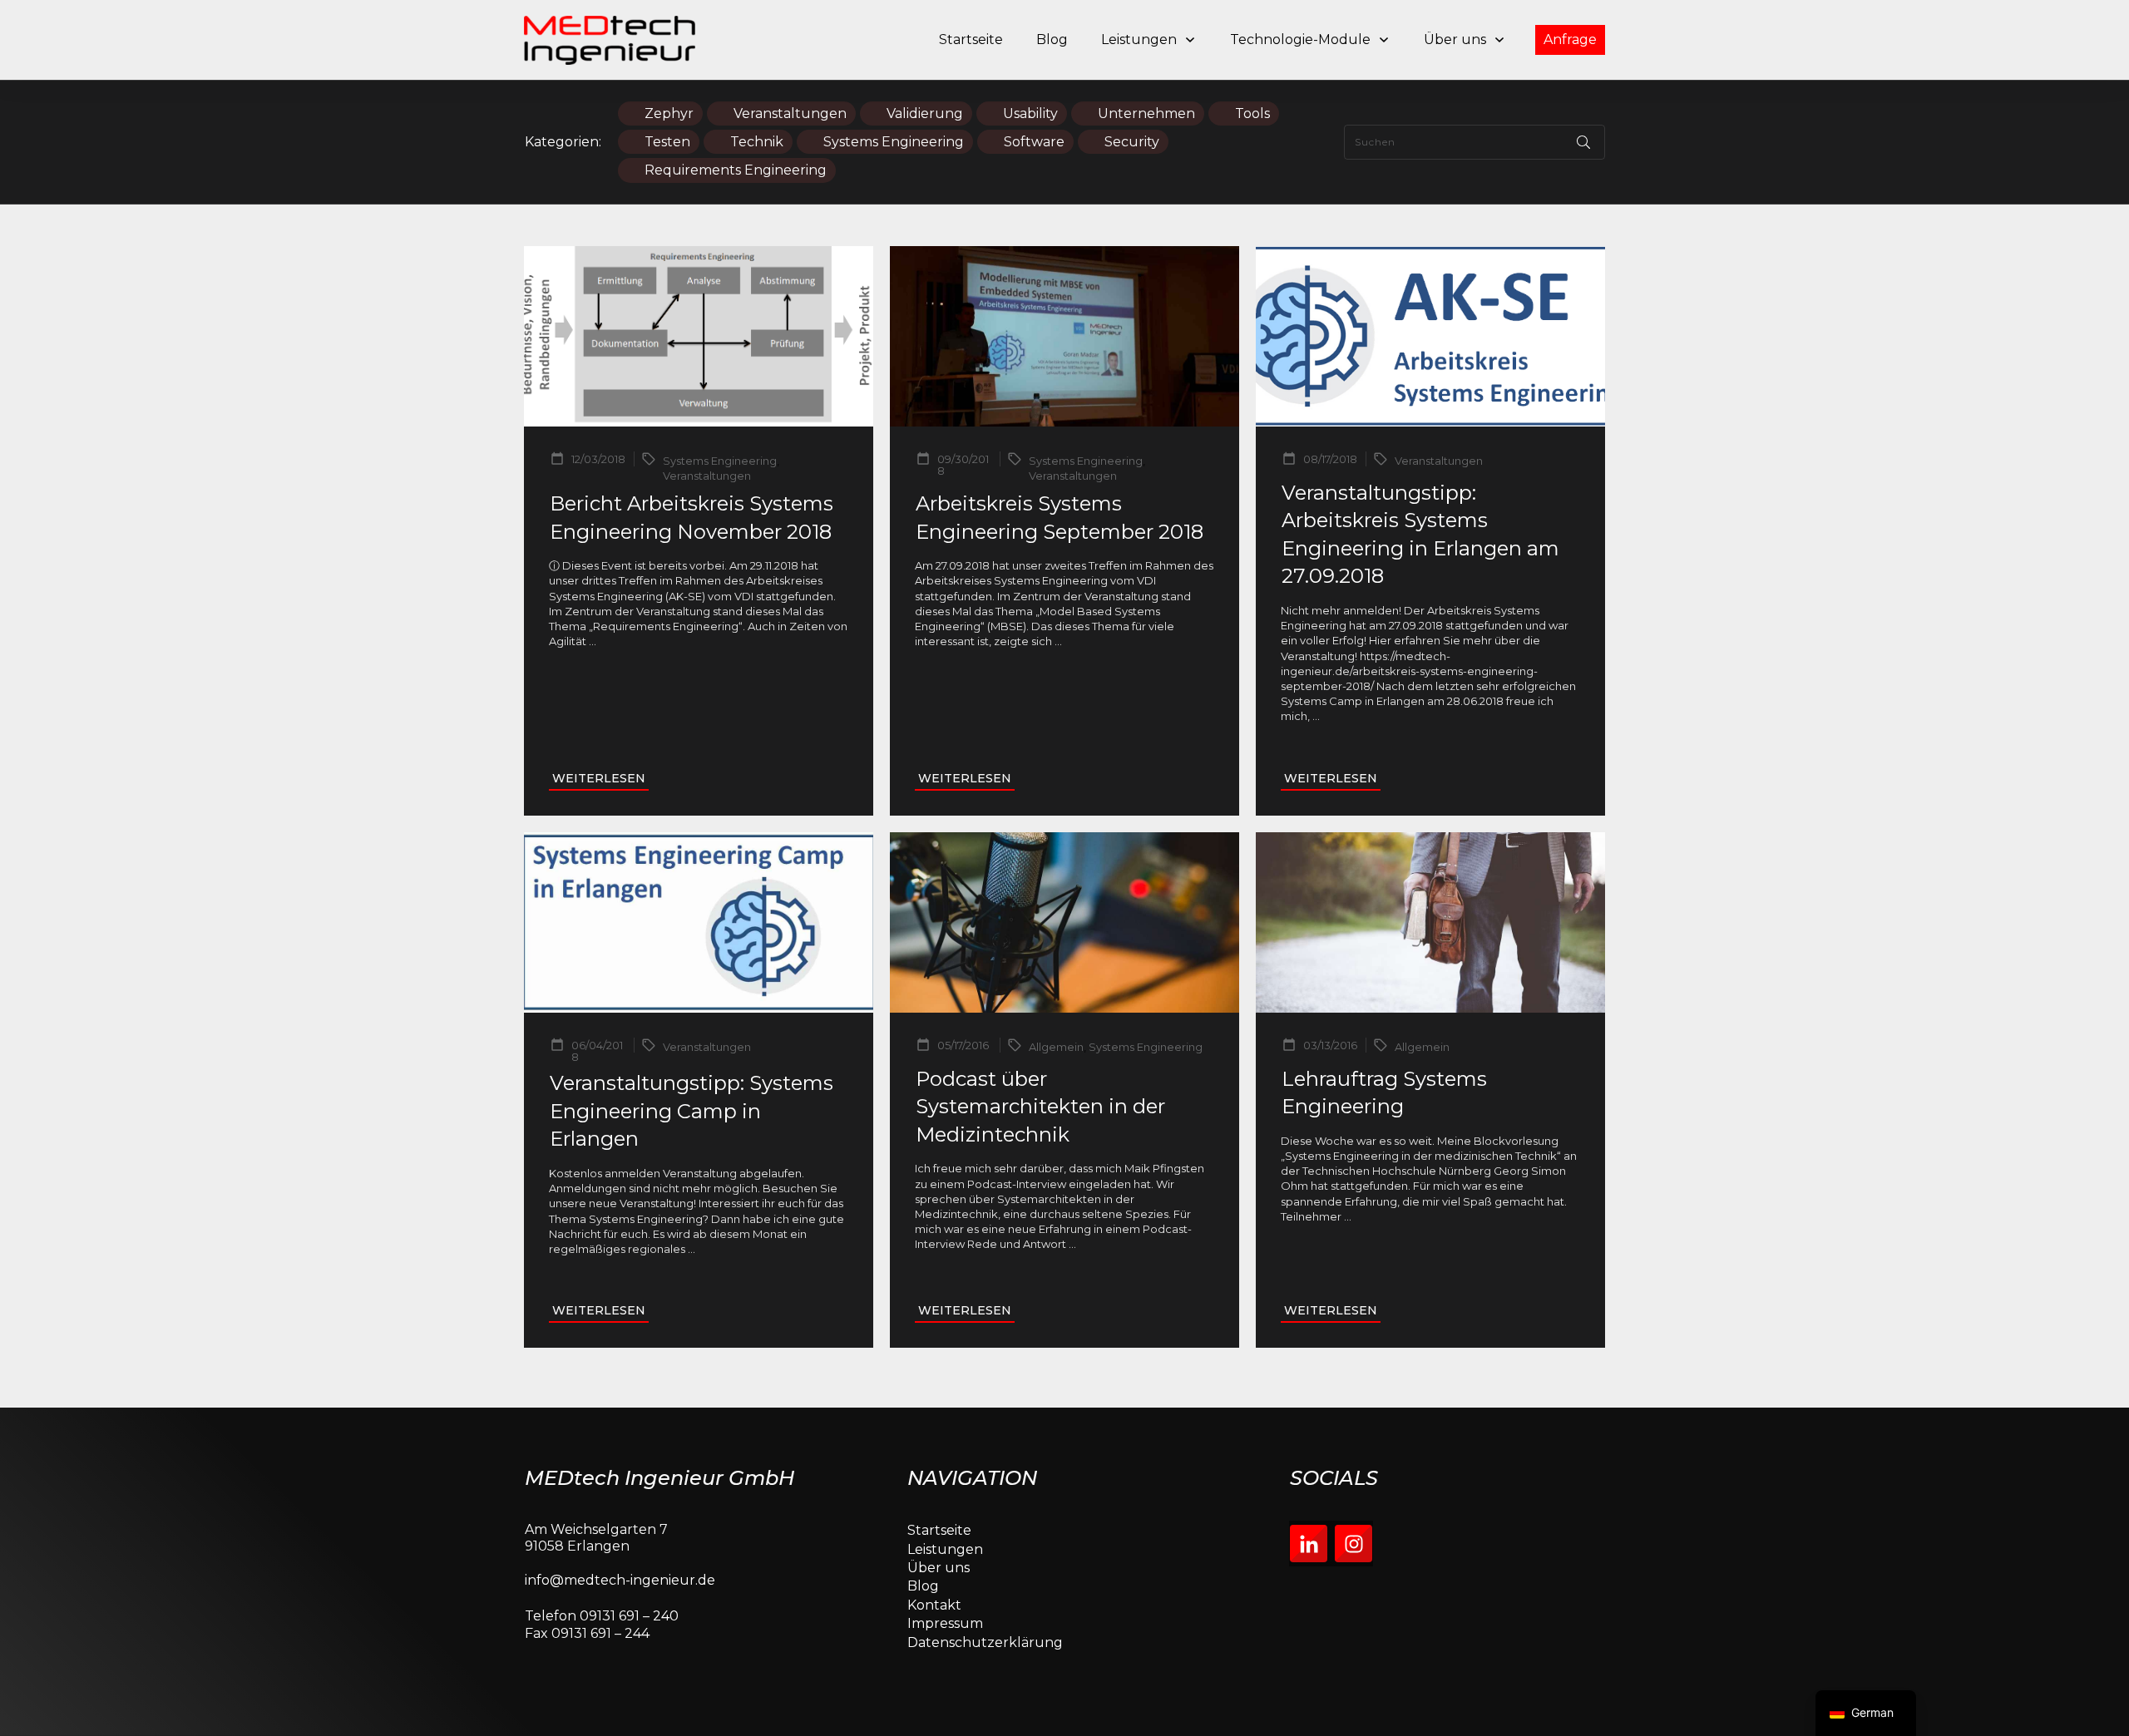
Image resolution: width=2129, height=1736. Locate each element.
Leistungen (945, 1549)
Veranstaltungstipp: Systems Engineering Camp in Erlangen (692, 1111)
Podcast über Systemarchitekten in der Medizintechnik (1040, 1107)
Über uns (939, 1568)
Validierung (925, 113)
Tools (1252, 113)
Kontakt (934, 1605)
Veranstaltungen (790, 113)
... (593, 641)
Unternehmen (1146, 113)
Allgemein (1056, 1047)
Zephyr (669, 113)
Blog (923, 1586)
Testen (667, 142)
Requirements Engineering (736, 170)
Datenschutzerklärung (985, 1642)
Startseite (939, 1530)
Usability (1030, 113)
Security (1132, 142)
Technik (757, 142)
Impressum (945, 1623)
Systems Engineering (894, 142)
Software (1034, 142)
